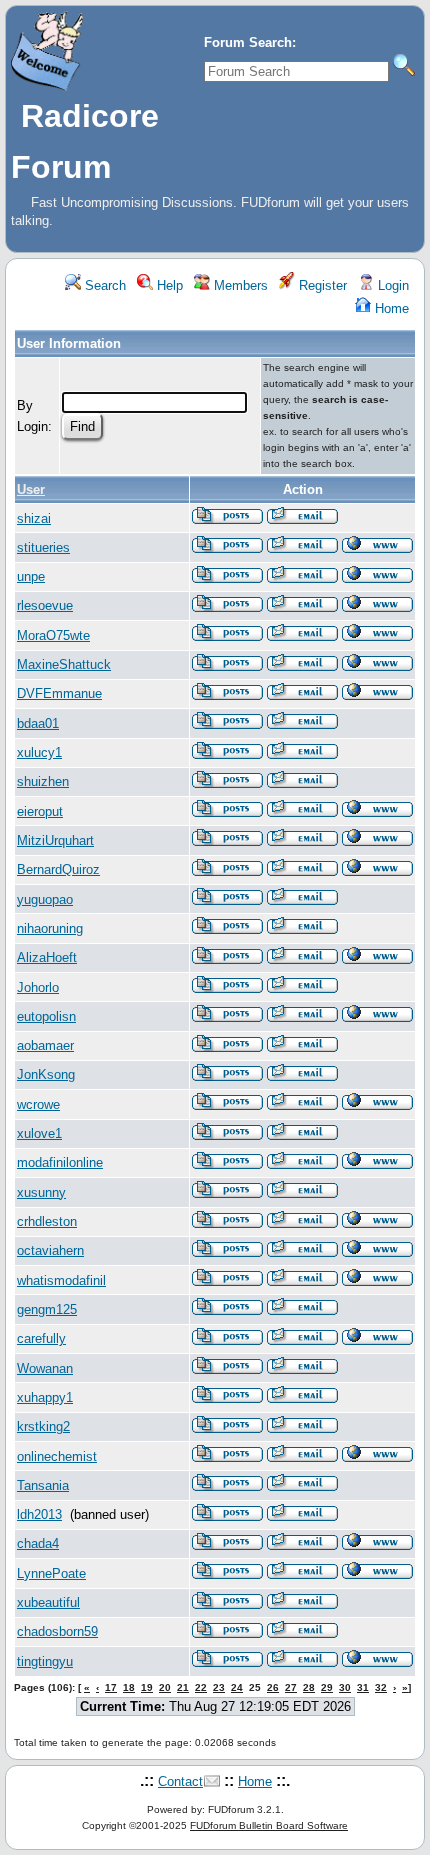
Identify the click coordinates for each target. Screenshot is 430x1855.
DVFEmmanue (59, 693)
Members (239, 285)
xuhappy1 (45, 1397)
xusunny (41, 1192)
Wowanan (45, 1368)
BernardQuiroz (58, 869)
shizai (34, 518)
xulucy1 (39, 752)
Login (391, 285)
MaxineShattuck (64, 664)
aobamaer (45, 1045)
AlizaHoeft (47, 957)
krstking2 (43, 1426)
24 (237, 1687)
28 (309, 1687)
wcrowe (38, 1104)
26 (273, 1687)
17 (111, 1687)
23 (219, 1687)
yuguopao (45, 899)
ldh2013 (39, 1514)
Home (390, 308)
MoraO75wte (53, 635)
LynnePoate (51, 1573)
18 (129, 1687)
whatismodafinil (61, 1280)
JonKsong (46, 1074)
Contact (180, 1781)
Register (321, 285)
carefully (41, 1338)
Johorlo (38, 987)
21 (183, 1687)
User (31, 489)
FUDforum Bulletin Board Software (269, 1825)
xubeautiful (48, 1602)
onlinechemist (57, 1456)
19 (147, 1687)
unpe (31, 576)
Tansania (43, 1485)
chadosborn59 (57, 1631)
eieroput (40, 811)
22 (201, 1687)
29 (327, 1687)
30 (345, 1687)
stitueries (43, 547)
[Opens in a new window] (377, 548)
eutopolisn (46, 1016)
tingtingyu (45, 1661)
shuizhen (43, 781)
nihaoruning (50, 928)
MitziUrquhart (55, 840)
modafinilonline (60, 1162)
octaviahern (50, 1250)
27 (291, 1687)
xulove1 (39, 1133)
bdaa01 (38, 723)
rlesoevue (45, 605)
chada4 (38, 1543)
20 (165, 1687)
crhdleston (47, 1221)
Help (168, 285)
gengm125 (47, 1309)
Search (103, 285)
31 (363, 1687)
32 (381, 1687)
